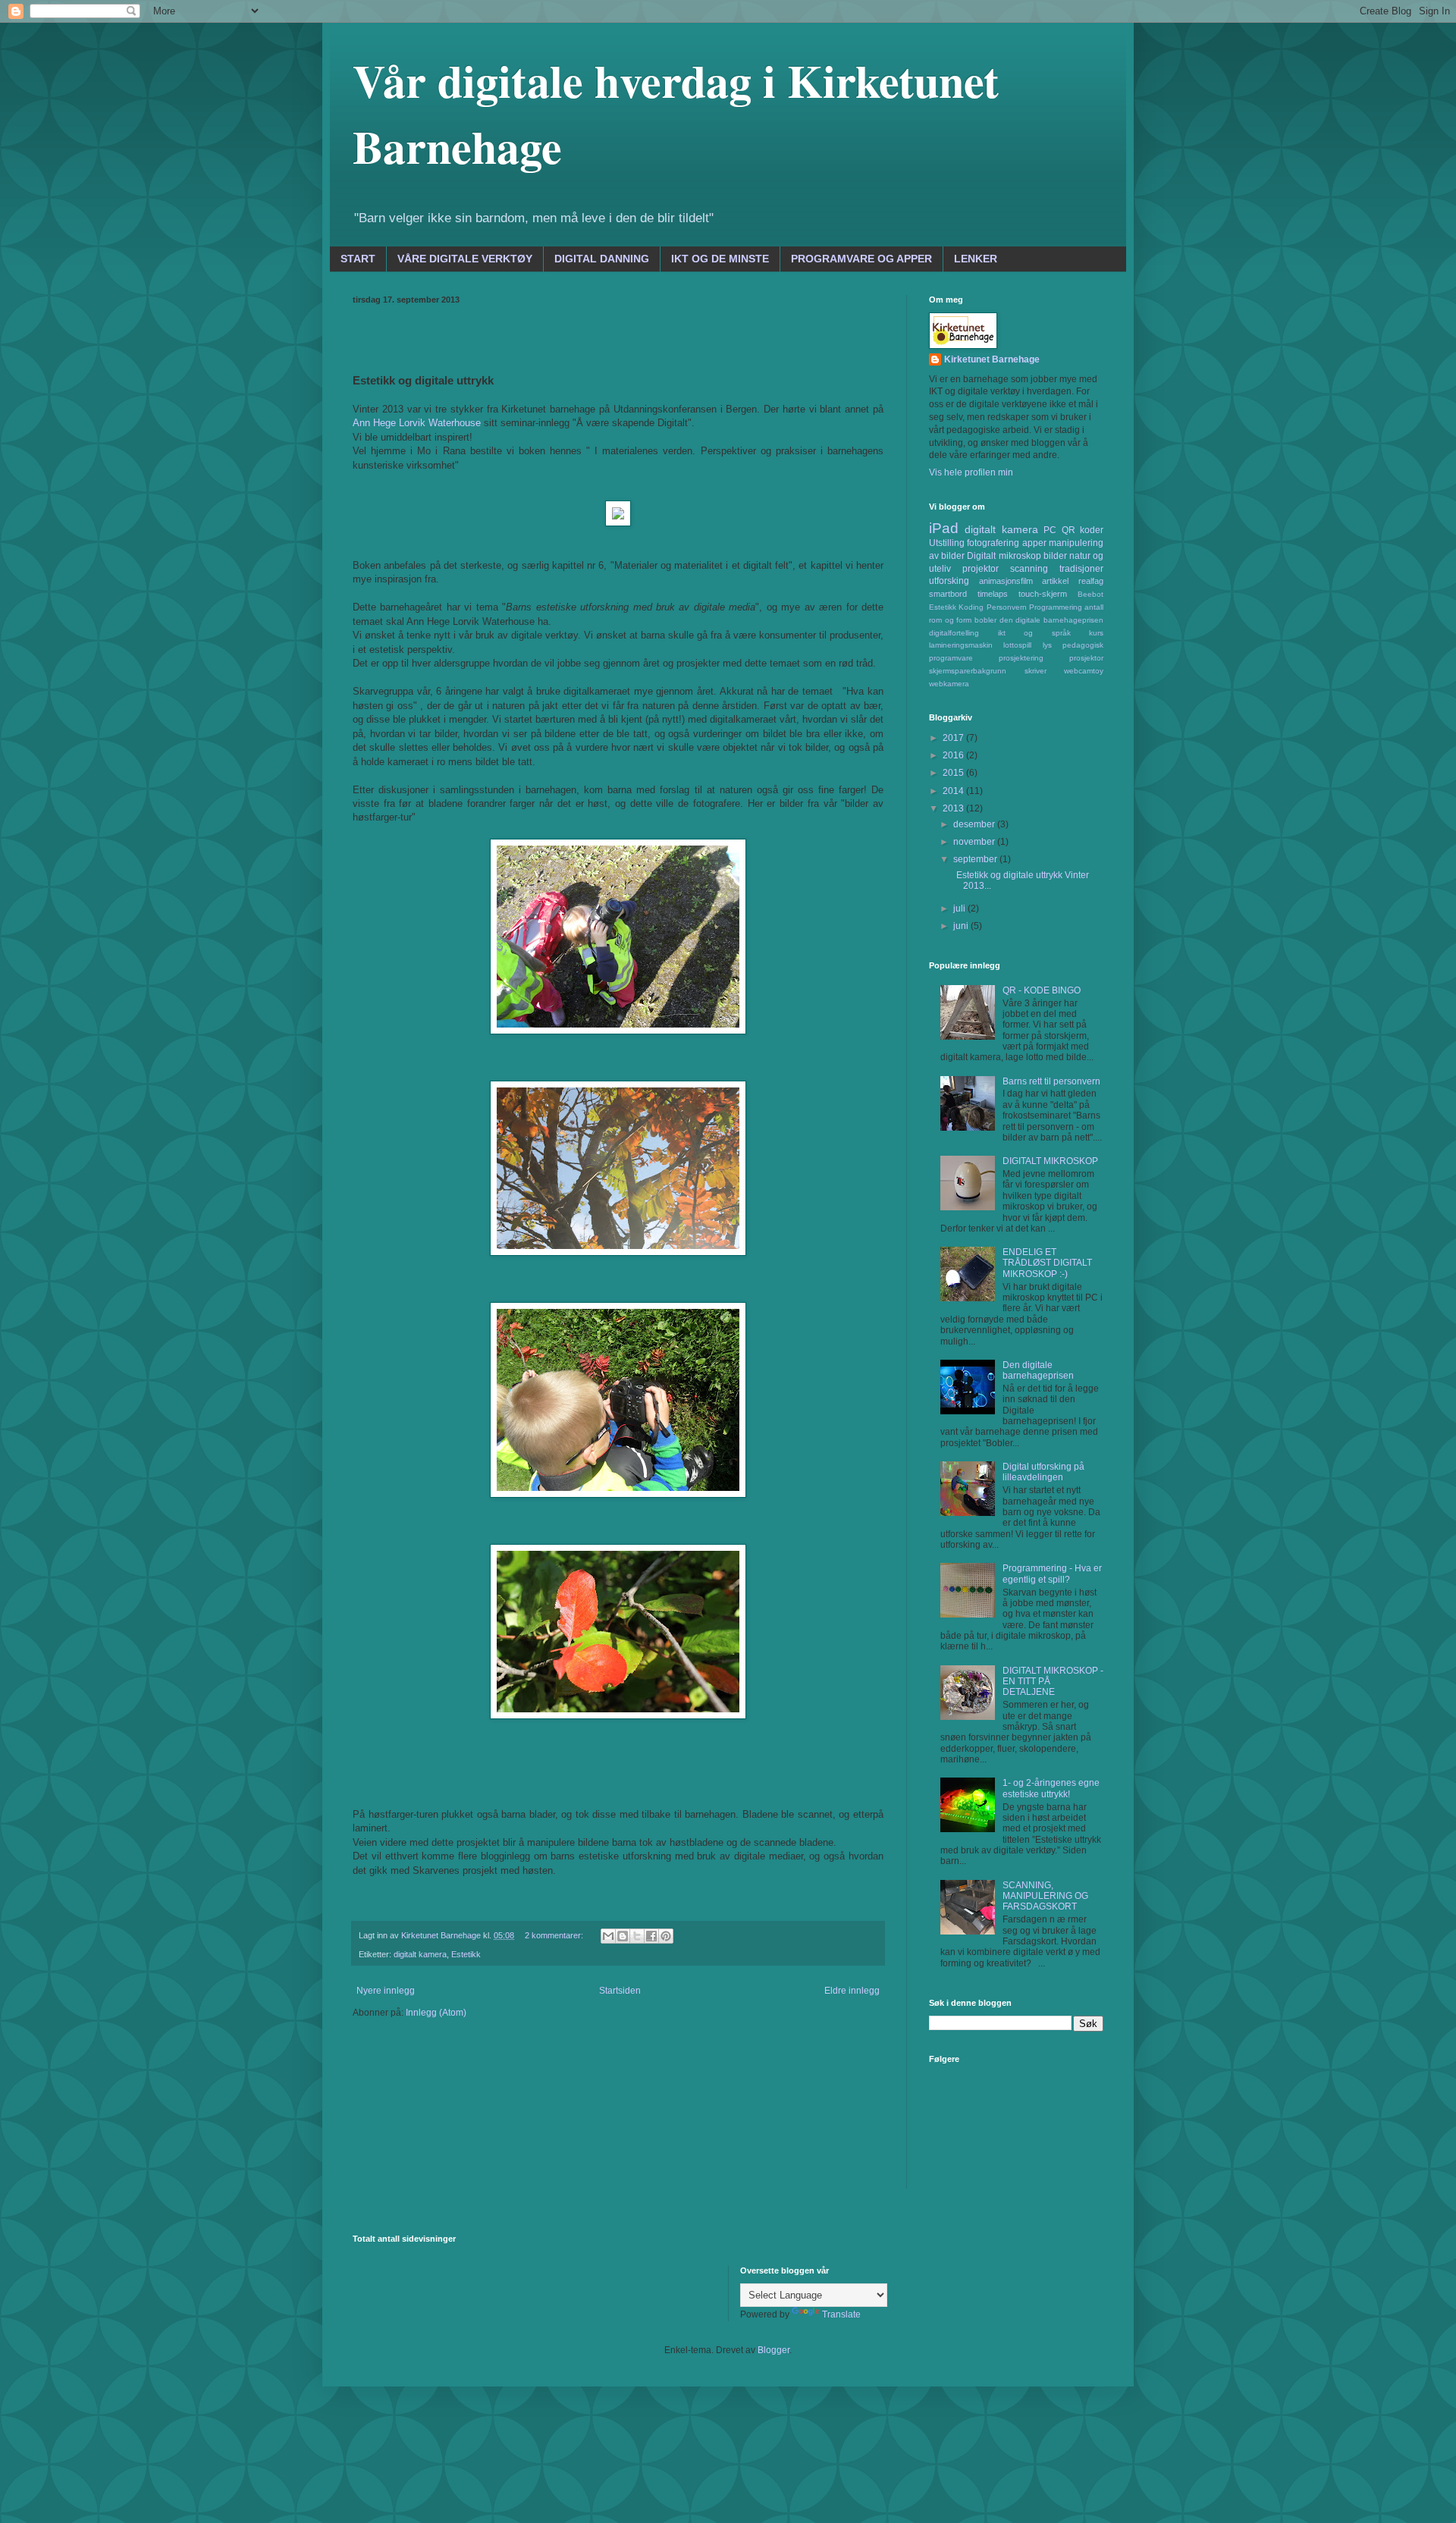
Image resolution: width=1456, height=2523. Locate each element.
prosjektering (1021, 658)
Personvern (1007, 607)
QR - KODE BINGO (1042, 990)
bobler (985, 620)
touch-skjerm (1043, 594)
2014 (954, 791)
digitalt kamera (420, 1954)
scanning (1029, 569)
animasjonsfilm (1006, 581)
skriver (1036, 671)
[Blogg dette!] (623, 1936)
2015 (954, 773)
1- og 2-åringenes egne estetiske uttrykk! (1051, 1788)
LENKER (976, 259)
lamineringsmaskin (961, 645)
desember (975, 824)
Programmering (1056, 607)
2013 (954, 808)
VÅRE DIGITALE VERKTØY (465, 259)
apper (1034, 543)
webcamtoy (1084, 671)
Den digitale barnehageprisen (1038, 1370)
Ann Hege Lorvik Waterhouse (417, 423)
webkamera (949, 684)
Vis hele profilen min (971, 472)
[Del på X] (637, 1936)
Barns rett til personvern (1051, 1081)
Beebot (1090, 594)
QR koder (1083, 530)
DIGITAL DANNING (602, 259)
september (976, 859)
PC (1050, 530)
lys (1047, 645)
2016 (954, 755)
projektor (981, 569)
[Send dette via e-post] (608, 1936)
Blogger (773, 2350)
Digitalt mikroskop (1004, 556)
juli (960, 908)
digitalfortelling (954, 633)
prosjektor (1086, 658)
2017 (954, 738)
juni (962, 926)
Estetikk (466, 1954)
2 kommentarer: (555, 1935)
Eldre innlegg (852, 1991)
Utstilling (947, 543)
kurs (1096, 633)
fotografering (993, 543)
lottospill (1017, 645)
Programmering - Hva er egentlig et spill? (1052, 1574)
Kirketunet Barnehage (992, 359)
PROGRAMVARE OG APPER (861, 259)
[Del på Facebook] (651, 1936)
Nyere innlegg (386, 1991)
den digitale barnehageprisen (1051, 620)
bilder (1055, 556)
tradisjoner (1081, 569)
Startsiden (620, 1991)
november (975, 842)
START (358, 259)
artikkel (1055, 581)
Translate (841, 2314)
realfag (1091, 581)
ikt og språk (1034, 633)
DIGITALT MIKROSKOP (1050, 1161)
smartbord (948, 594)
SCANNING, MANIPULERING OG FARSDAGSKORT (1045, 1896)
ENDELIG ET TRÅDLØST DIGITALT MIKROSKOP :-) (1047, 1263)
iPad (944, 528)
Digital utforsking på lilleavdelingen (1043, 1472)
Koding (971, 607)
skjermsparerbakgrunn (968, 671)
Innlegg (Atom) (436, 2013)
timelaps (993, 594)
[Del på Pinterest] (666, 1936)
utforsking (949, 581)
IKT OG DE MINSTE (720, 259)
